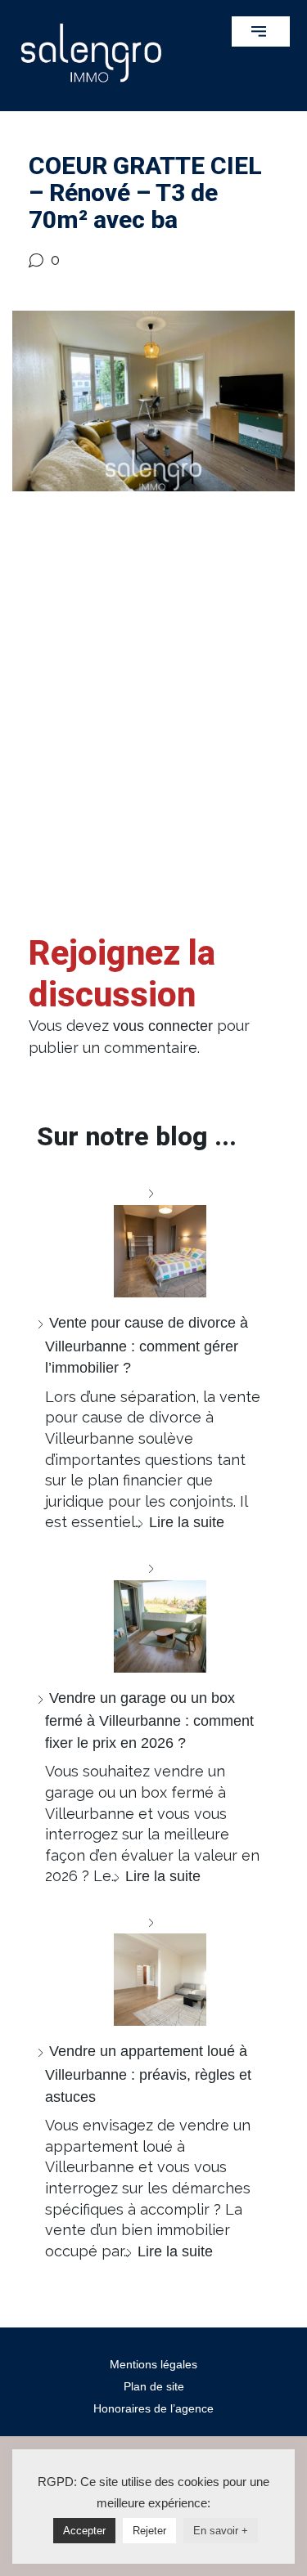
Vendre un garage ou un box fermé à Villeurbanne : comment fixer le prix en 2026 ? (149, 1720)
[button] (261, 31)
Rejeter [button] (149, 2531)
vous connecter (163, 1026)
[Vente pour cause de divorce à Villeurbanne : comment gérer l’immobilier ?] (154, 1240)
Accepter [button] (84, 2531)
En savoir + (221, 2531)
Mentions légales (153, 2364)
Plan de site (154, 2386)
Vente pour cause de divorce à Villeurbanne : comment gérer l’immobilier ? (147, 1345)
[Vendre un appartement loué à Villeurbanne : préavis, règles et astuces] (154, 1969)
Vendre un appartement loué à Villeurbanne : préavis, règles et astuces (148, 2074)
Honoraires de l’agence (153, 2408)
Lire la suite (187, 1522)
